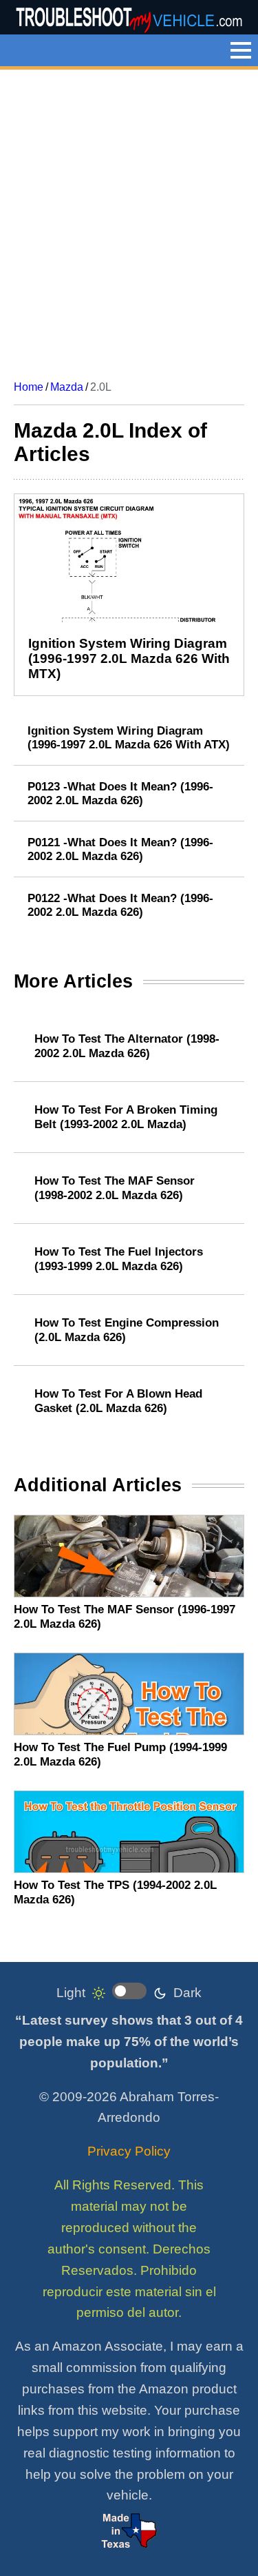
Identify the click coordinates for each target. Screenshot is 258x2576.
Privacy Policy (129, 2151)
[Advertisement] (129, 219)
